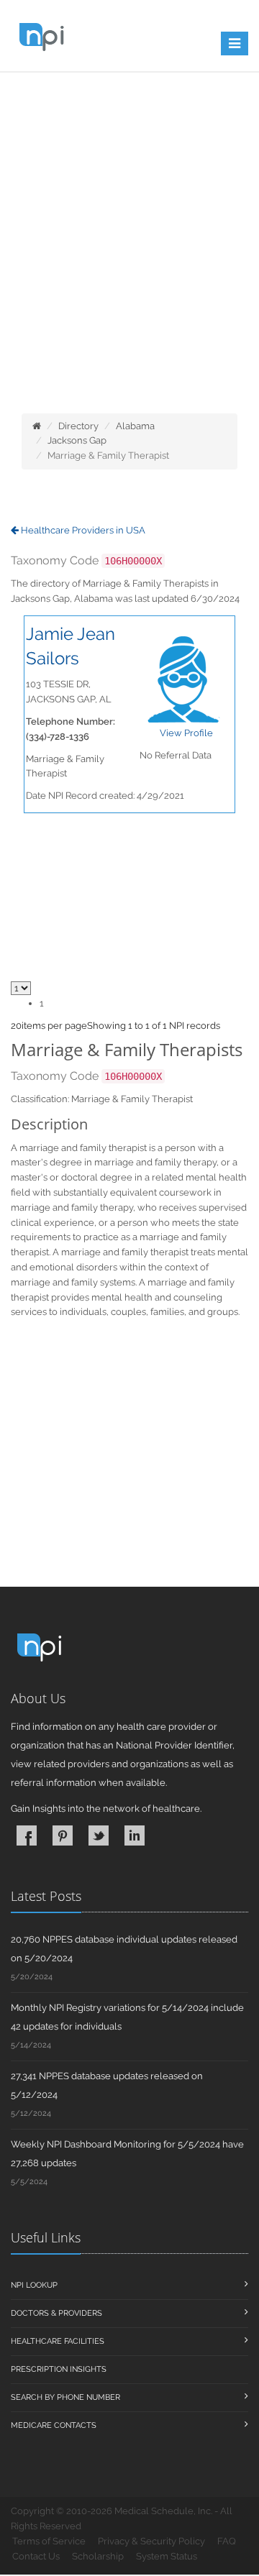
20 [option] (16, 1026)
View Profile (186, 733)
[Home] (37, 426)
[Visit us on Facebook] (27, 1835)
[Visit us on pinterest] (63, 1835)
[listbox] (16, 1026)
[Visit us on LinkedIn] (135, 1835)
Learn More (116, 106)
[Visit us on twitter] (99, 1835)
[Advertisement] (129, 270)
